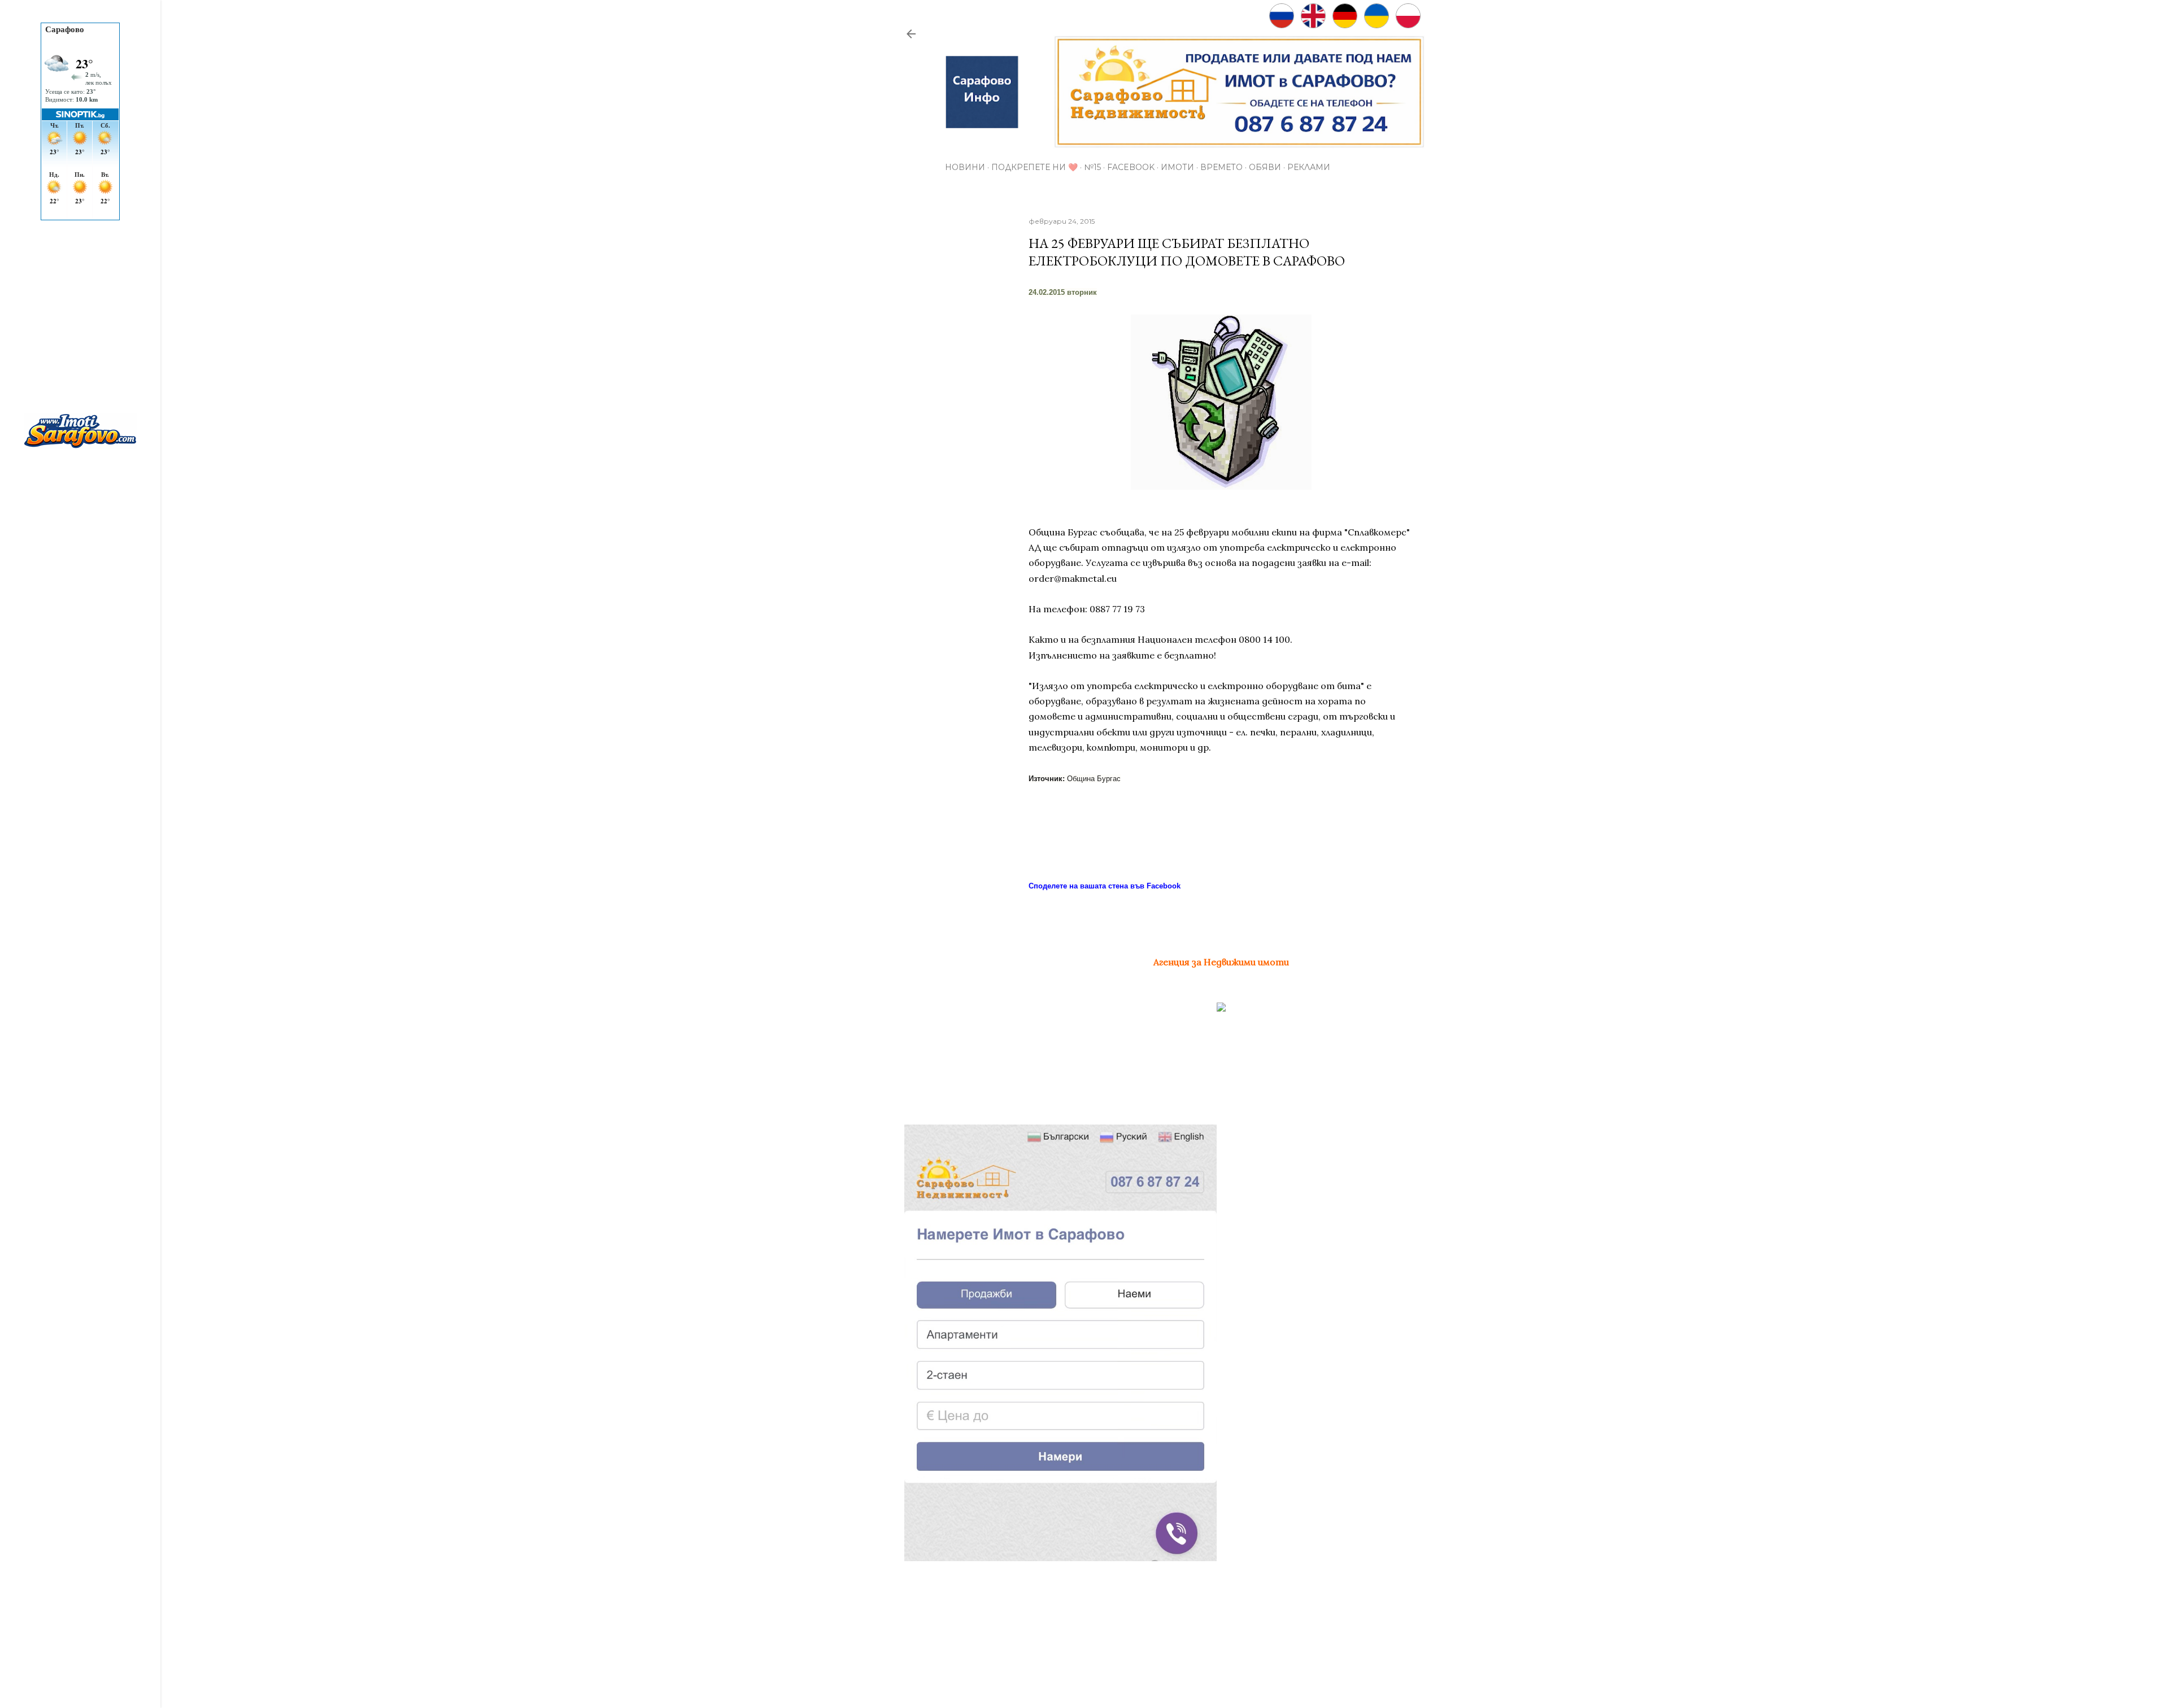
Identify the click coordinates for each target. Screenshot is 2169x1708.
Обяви (1265, 167)
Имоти (1177, 167)
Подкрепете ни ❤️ (1035, 167)
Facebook (1131, 167)
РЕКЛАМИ (1309, 167)
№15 (1092, 167)
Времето (1221, 167)
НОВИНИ (965, 167)
